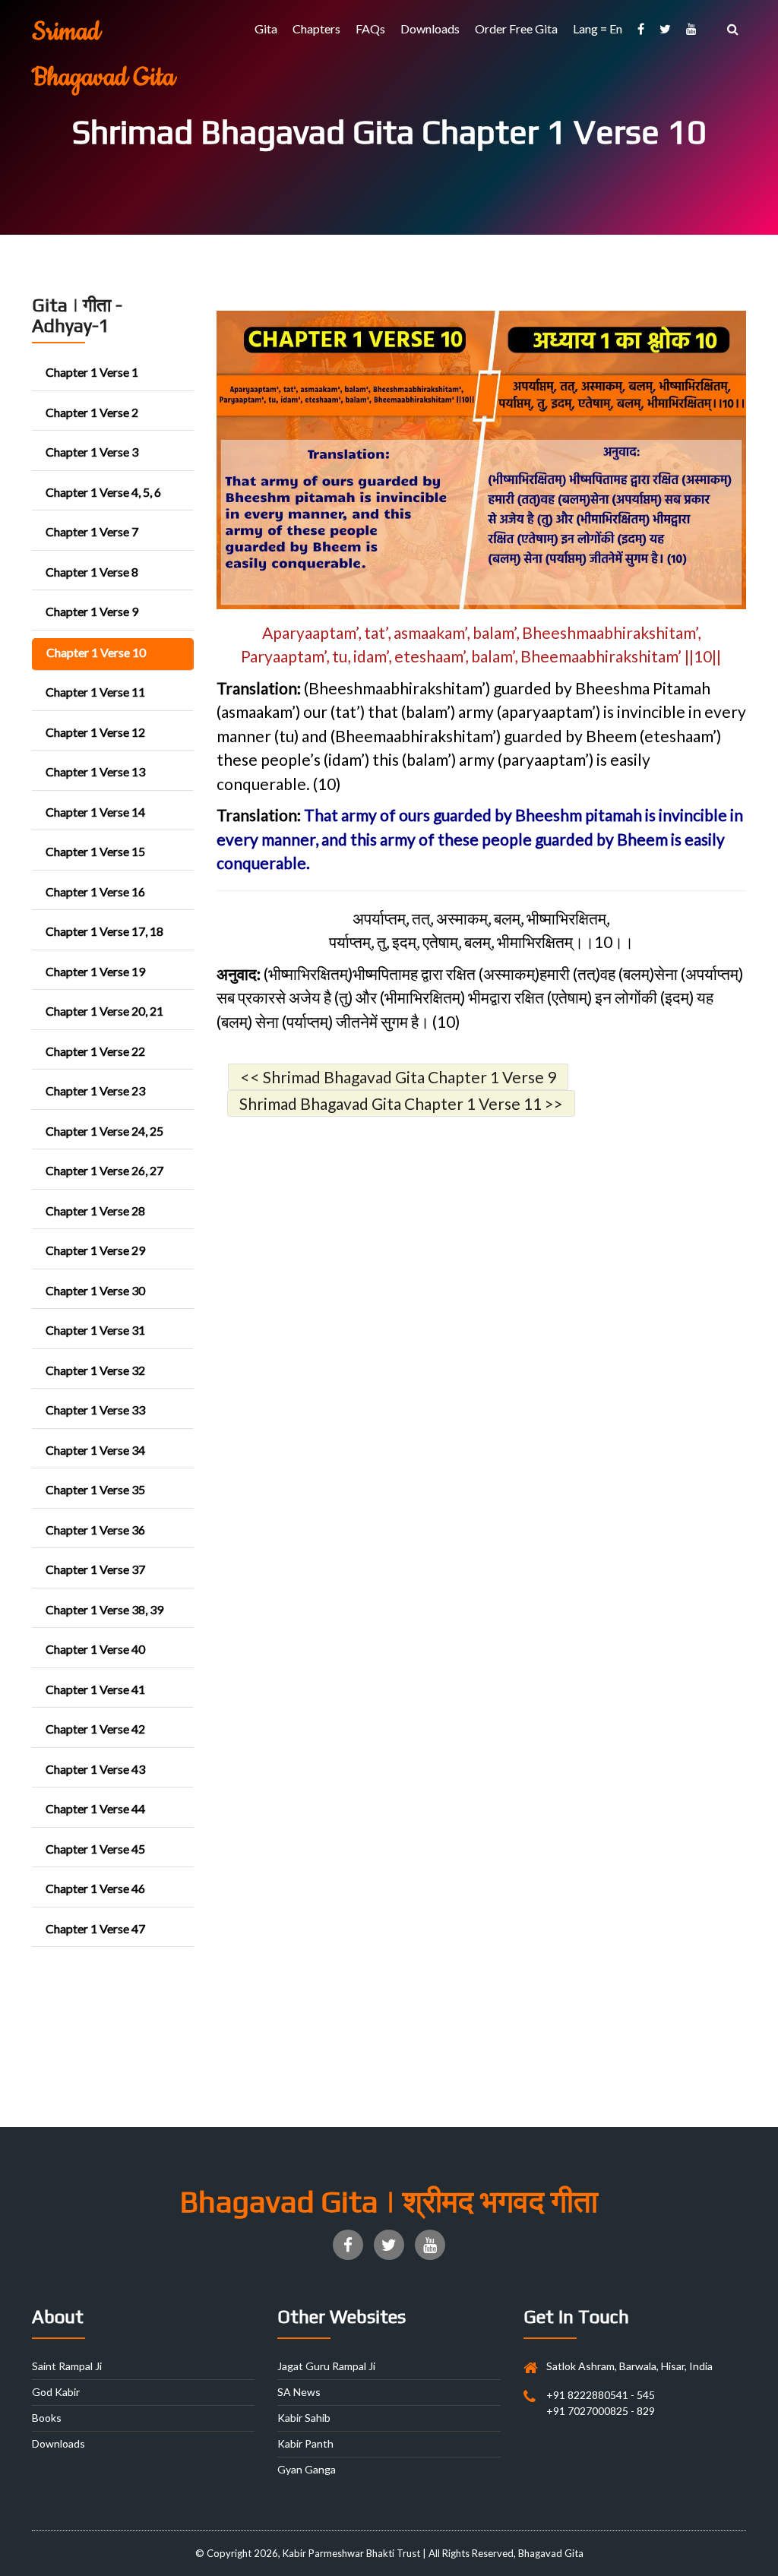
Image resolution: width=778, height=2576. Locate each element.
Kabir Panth (305, 2443)
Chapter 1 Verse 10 (96, 652)
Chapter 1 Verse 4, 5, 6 (103, 492)
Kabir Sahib (304, 2418)
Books (47, 2418)
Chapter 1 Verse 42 (95, 1729)
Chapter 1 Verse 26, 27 (104, 1170)
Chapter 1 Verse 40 (95, 1649)
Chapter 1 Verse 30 (95, 1290)
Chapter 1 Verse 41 (95, 1689)
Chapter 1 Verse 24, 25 (104, 1131)
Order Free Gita (516, 28)
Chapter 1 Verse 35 (95, 1489)
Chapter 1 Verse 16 (95, 891)
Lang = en (598, 28)
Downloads (430, 28)
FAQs (370, 28)
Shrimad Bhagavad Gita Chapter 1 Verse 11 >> (401, 1103)
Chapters (316, 28)
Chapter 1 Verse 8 (92, 572)
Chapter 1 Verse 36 (95, 1530)
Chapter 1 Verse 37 (95, 1569)
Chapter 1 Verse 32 (95, 1370)
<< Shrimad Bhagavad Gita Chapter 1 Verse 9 (398, 1077)
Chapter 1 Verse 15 (95, 851)
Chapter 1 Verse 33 (95, 1410)
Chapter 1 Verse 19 (95, 971)
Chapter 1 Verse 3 (92, 452)
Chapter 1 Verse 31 (95, 1330)
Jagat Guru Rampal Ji (326, 2366)
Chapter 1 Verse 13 (95, 771)
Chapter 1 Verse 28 (95, 1211)
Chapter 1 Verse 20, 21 (104, 1011)
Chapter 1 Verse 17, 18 (104, 931)
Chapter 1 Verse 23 (95, 1090)
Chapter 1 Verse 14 (95, 812)
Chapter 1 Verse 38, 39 (104, 1609)
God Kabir (56, 2392)
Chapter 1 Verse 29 (95, 1250)
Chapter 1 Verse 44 (95, 1808)
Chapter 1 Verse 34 (95, 1450)
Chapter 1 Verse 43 (95, 1769)
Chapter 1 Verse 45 (95, 1849)
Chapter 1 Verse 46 (95, 1888)
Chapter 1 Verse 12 (95, 732)
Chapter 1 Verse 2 (92, 412)
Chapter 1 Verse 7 (92, 531)
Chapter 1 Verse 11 (95, 692)
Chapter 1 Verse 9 (92, 611)
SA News (299, 2392)
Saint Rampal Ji (67, 2366)
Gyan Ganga (307, 2469)
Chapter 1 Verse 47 (95, 1928)
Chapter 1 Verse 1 (92, 372)
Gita (266, 28)
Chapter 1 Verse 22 (95, 1051)
